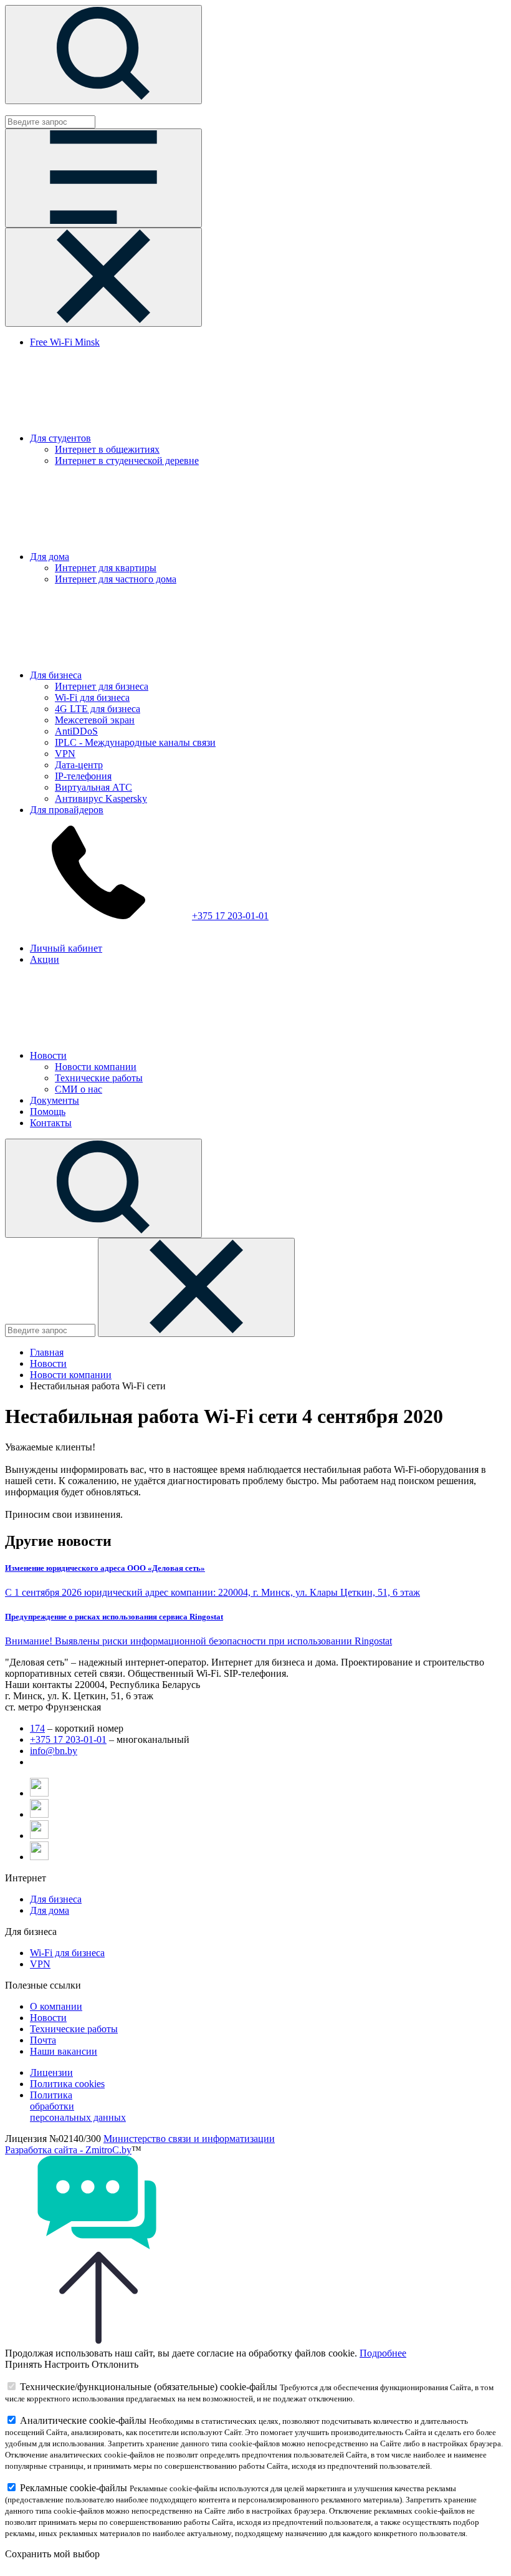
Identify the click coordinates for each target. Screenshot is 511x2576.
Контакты (51, 1123)
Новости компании (96, 1067)
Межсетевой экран (95, 720)
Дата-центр (79, 765)
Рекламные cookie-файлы (74, 2488)
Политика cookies (67, 2084)
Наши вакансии (64, 2051)
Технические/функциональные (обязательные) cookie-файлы (149, 2387)
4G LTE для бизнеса (98, 709)
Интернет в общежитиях (107, 449)
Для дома (50, 557)
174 (37, 1728)
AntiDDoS (76, 731)
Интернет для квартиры (106, 568)
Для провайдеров (67, 810)
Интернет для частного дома (116, 579)
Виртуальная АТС (93, 787)
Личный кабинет (66, 948)
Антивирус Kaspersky (101, 798)
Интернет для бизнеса (102, 686)
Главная (47, 1352)
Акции (45, 959)
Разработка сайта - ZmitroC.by (68, 2150)
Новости (48, 1055)
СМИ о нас (79, 1089)
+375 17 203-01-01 (230, 916)
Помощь (48, 1112)
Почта (43, 2040)
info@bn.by (54, 1751)
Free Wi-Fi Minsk (65, 342)
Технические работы (99, 1078)
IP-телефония (83, 776)
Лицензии (51, 2072)
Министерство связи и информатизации (189, 2139)
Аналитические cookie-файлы (83, 2420)
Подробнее (383, 2353)
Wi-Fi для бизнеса (92, 697)
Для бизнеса (56, 675)
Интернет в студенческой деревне (127, 461)
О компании (56, 2006)
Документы (55, 1100)
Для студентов (60, 438)
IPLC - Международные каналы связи (135, 742)
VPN (65, 754)
